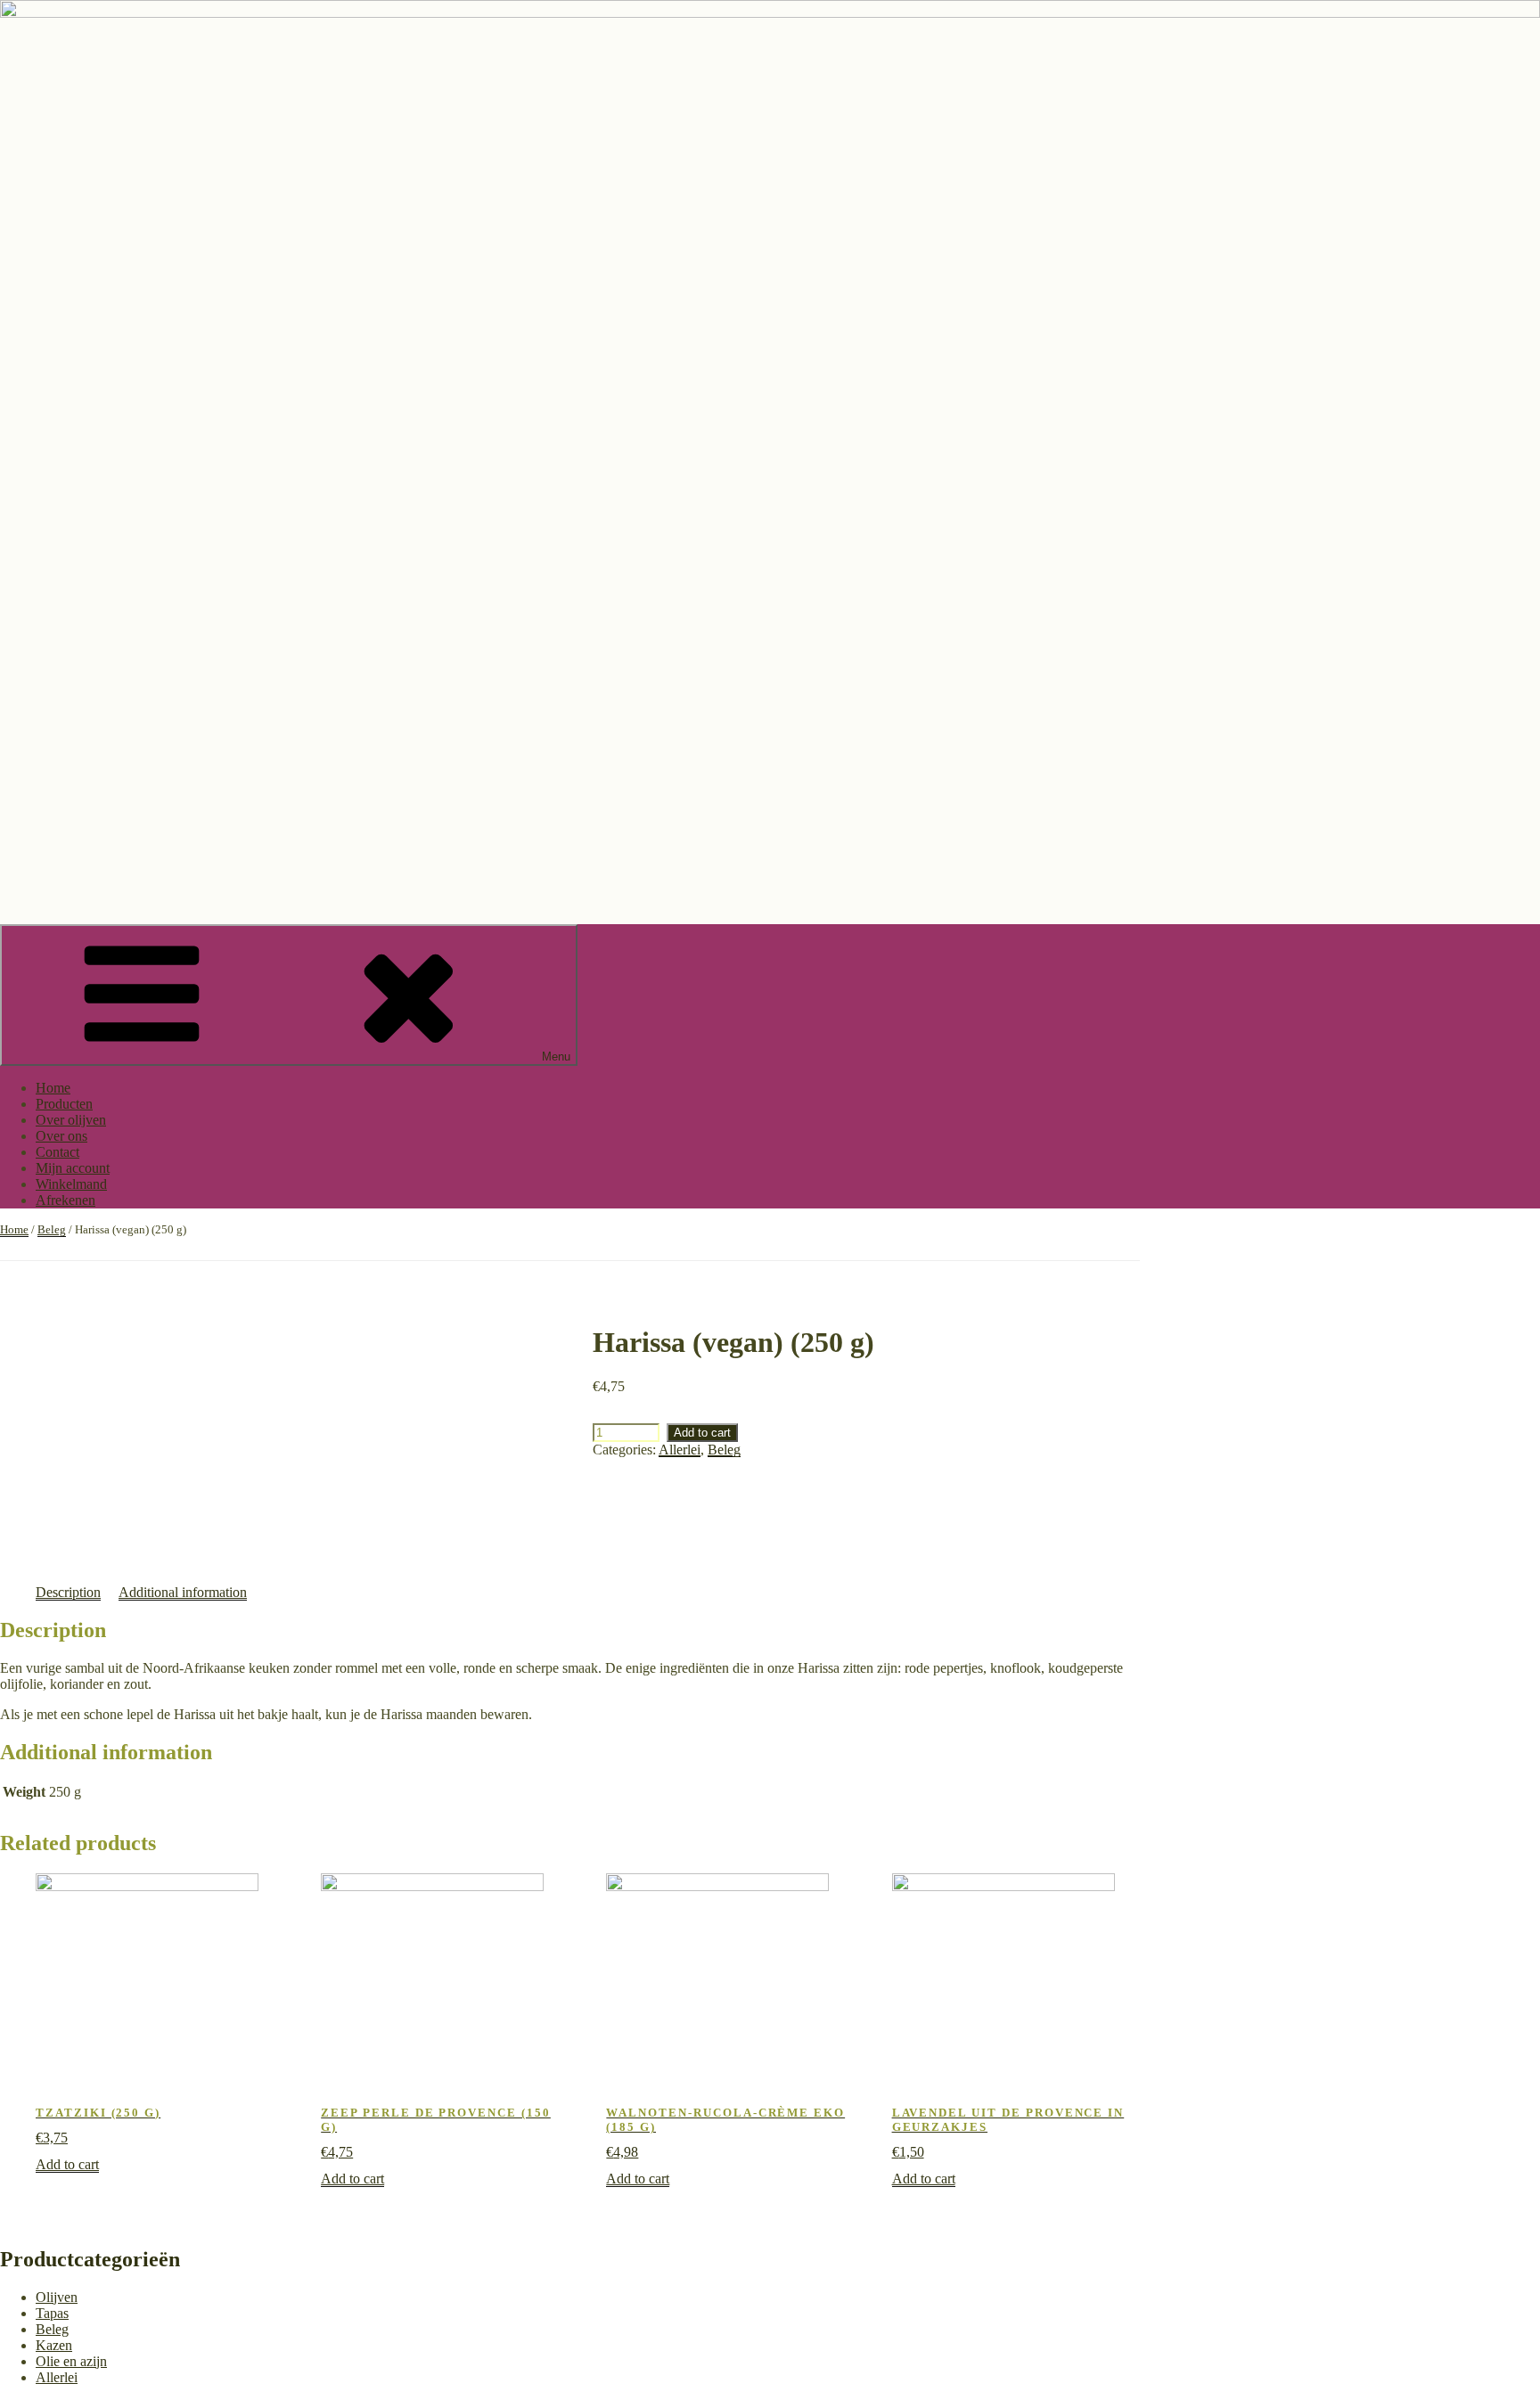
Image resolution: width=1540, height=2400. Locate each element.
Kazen (54, 2345)
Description (68, 1592)
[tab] (68, 1593)
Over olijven (71, 1120)
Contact (57, 1152)
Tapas (52, 2313)
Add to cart (702, 1433)
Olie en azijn (71, 2361)
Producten (64, 1104)
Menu (556, 1057)
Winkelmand (71, 1184)
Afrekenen (66, 1200)
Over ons (61, 1136)
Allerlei (680, 1450)
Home (53, 1088)
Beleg (52, 1229)
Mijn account (73, 1168)
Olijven (57, 2297)
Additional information (183, 1592)
